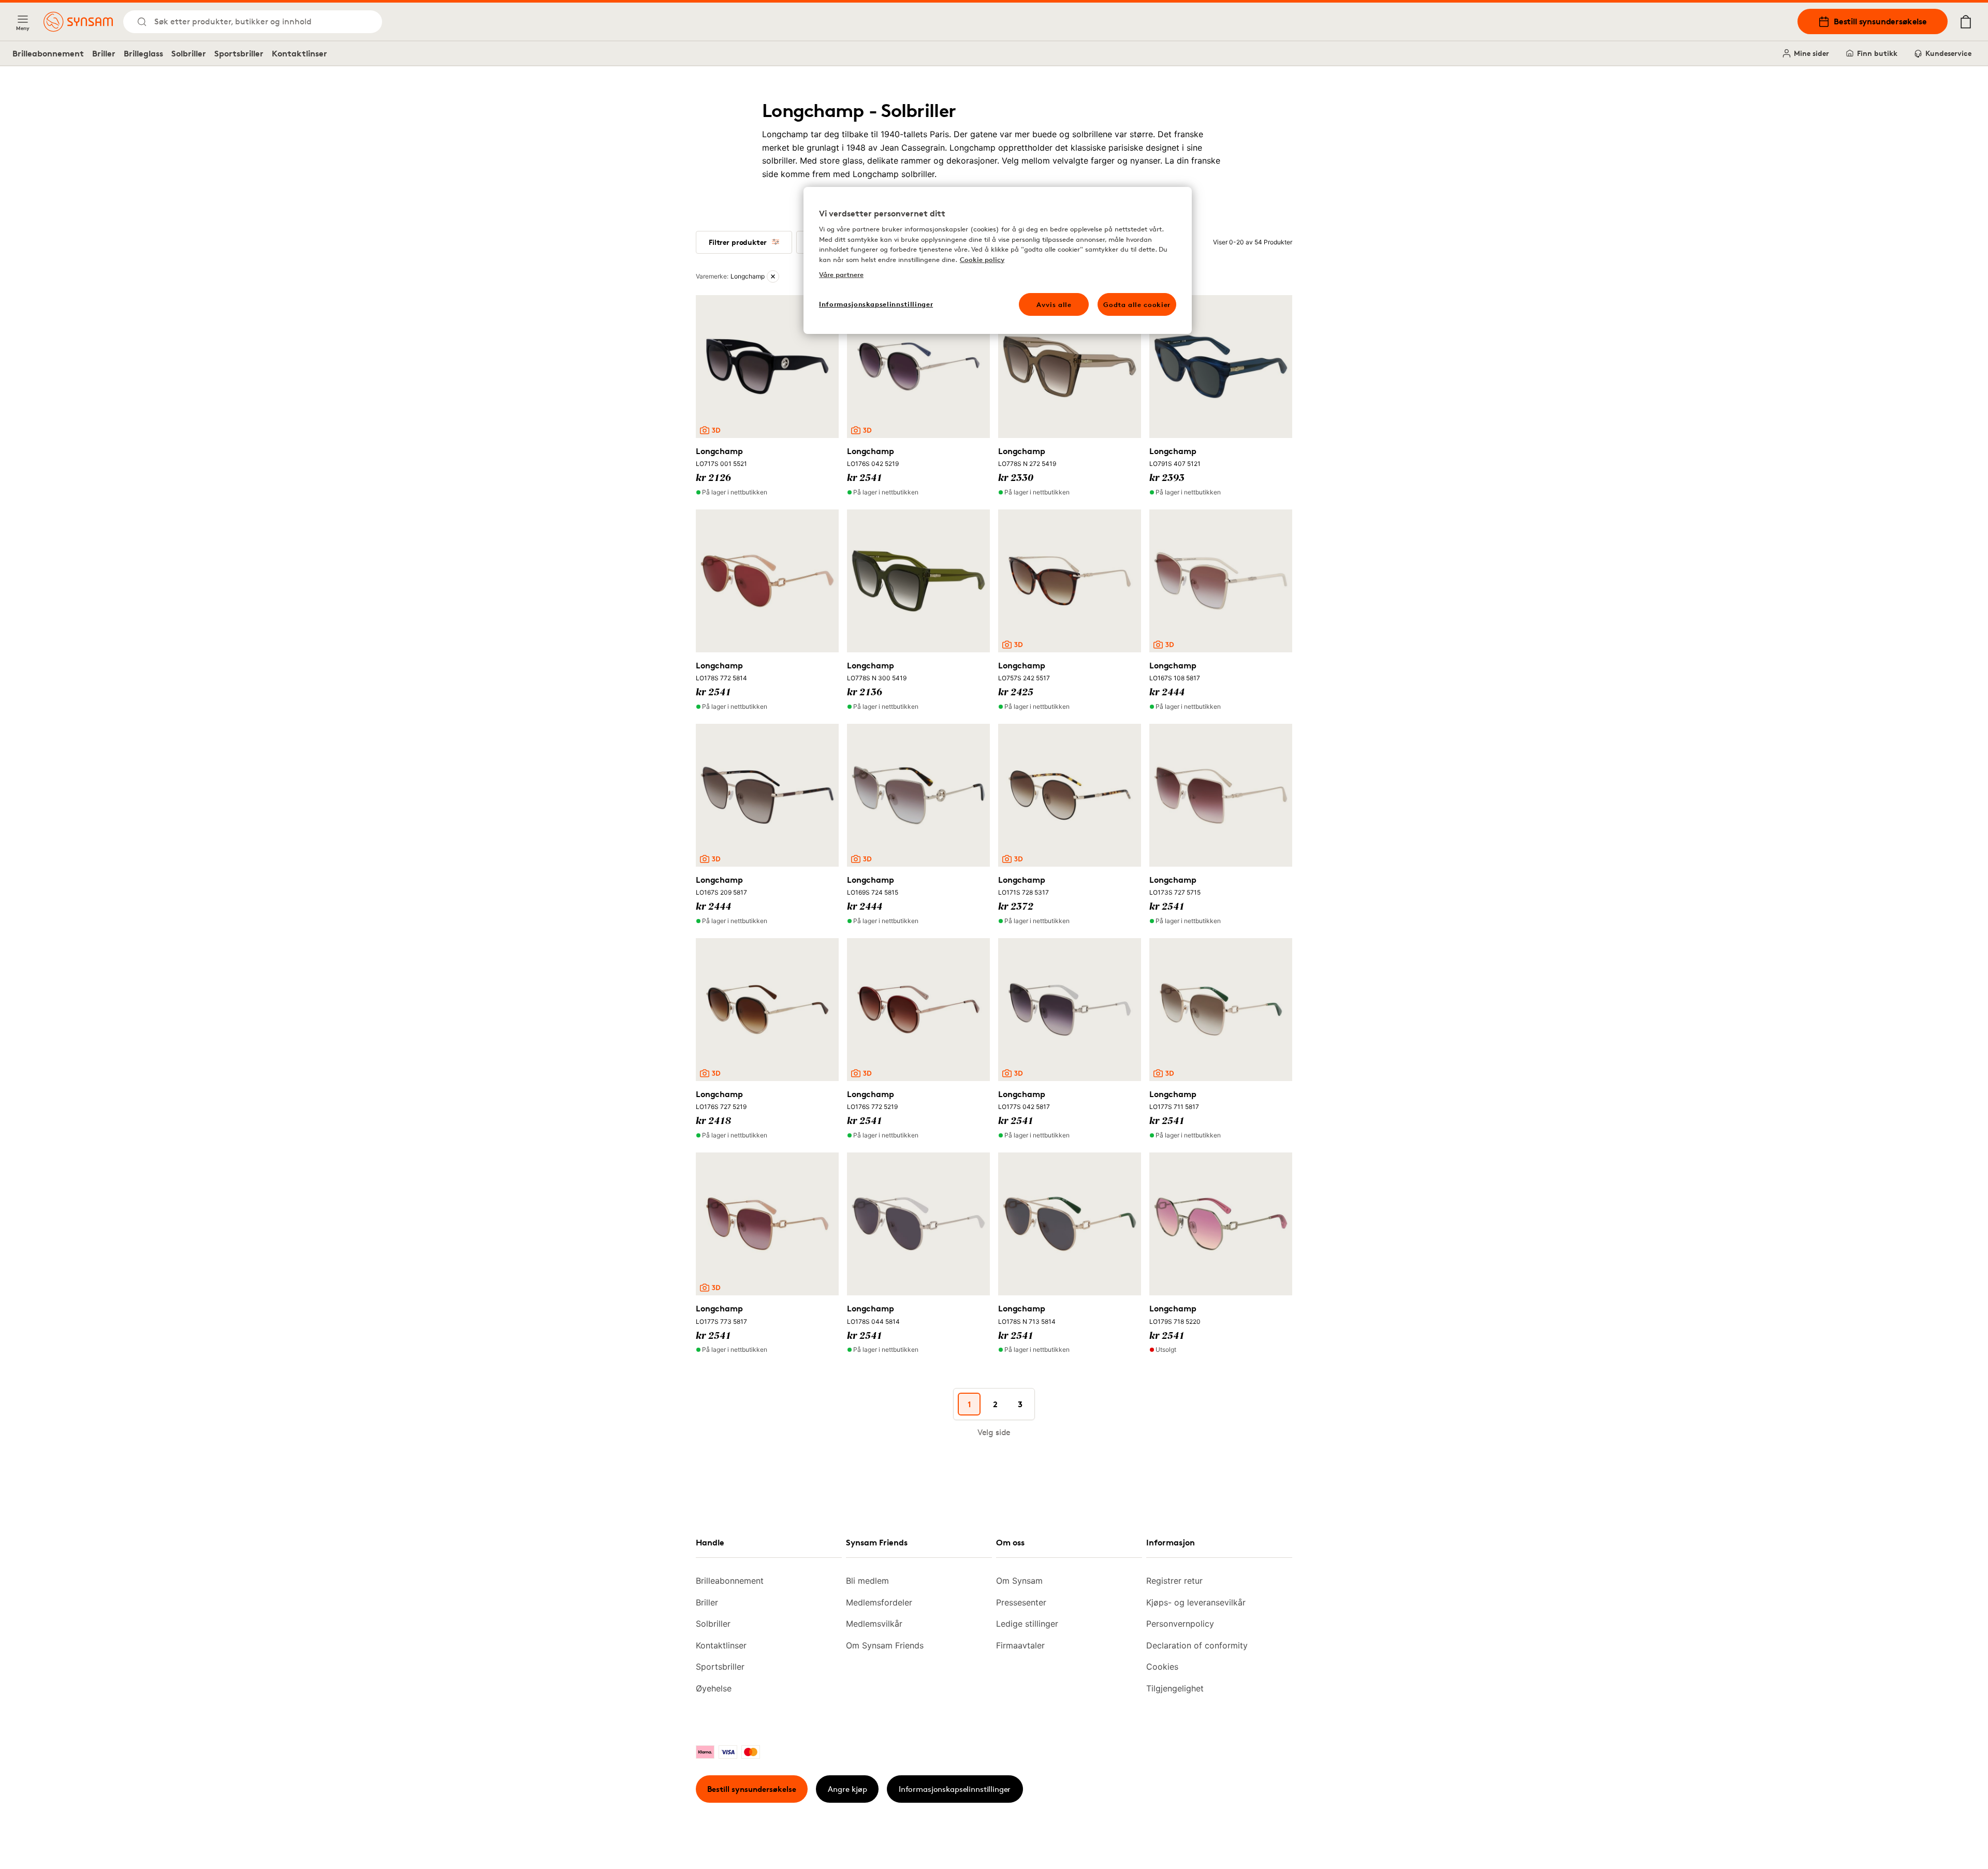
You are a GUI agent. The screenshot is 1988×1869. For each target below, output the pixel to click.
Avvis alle (1054, 304)
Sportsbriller (239, 53)
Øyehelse (714, 1688)
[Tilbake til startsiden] (78, 22)
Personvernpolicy (1180, 1624)
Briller (104, 53)
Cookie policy (982, 259)
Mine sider (1811, 53)
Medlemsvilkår (874, 1624)
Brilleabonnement (48, 53)
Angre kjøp (847, 1789)
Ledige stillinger (1027, 1624)
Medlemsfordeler (879, 1602)
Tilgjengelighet (1175, 1688)
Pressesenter (1021, 1602)
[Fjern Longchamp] (773, 276)
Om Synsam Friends (885, 1645)
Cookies (1162, 1667)
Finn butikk (1877, 53)
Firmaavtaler (1020, 1645)
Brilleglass (143, 53)
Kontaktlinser (299, 53)
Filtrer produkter (738, 242)
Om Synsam (1019, 1581)
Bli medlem (867, 1581)
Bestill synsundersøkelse (1880, 21)
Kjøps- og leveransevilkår (1196, 1602)
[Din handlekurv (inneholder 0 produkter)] (1966, 22)
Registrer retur (1174, 1581)
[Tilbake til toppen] (1914, 1838)
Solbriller (189, 53)
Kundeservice (1948, 53)
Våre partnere (841, 274)
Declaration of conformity (1197, 1645)
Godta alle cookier (1137, 304)
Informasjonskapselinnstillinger (955, 1789)
